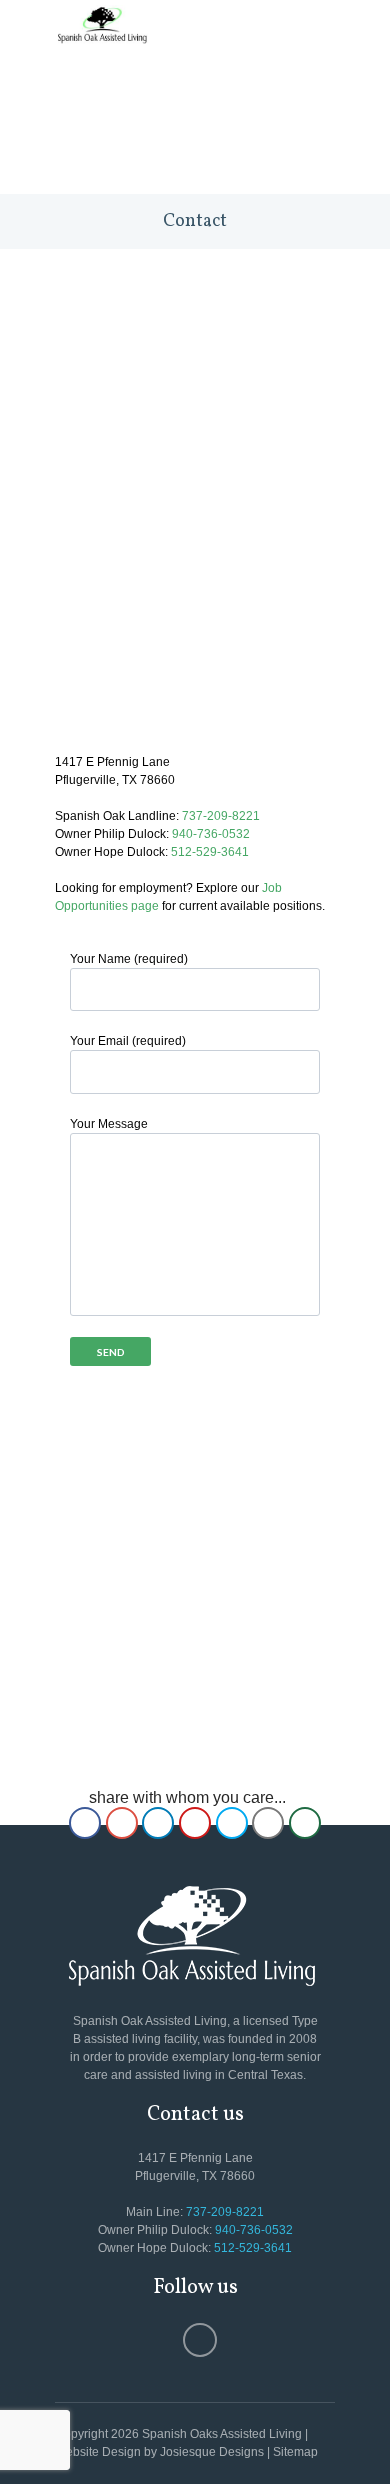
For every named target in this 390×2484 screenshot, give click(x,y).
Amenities (107, 125)
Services (250, 99)
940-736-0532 (211, 834)
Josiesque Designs (212, 2452)
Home (90, 99)
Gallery (100, 151)
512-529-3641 (210, 852)
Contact (195, 151)
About (164, 99)
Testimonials (228, 125)
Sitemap (295, 2452)
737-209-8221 (221, 816)
